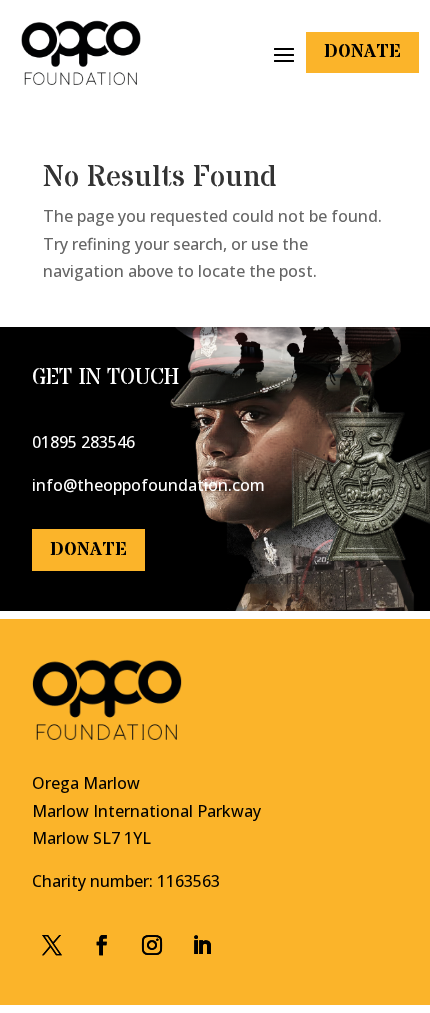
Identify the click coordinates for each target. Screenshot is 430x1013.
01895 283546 (83, 442)
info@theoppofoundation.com (148, 485)
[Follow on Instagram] (152, 945)
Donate (362, 51)
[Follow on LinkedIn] (202, 945)
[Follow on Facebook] (52, 945)
